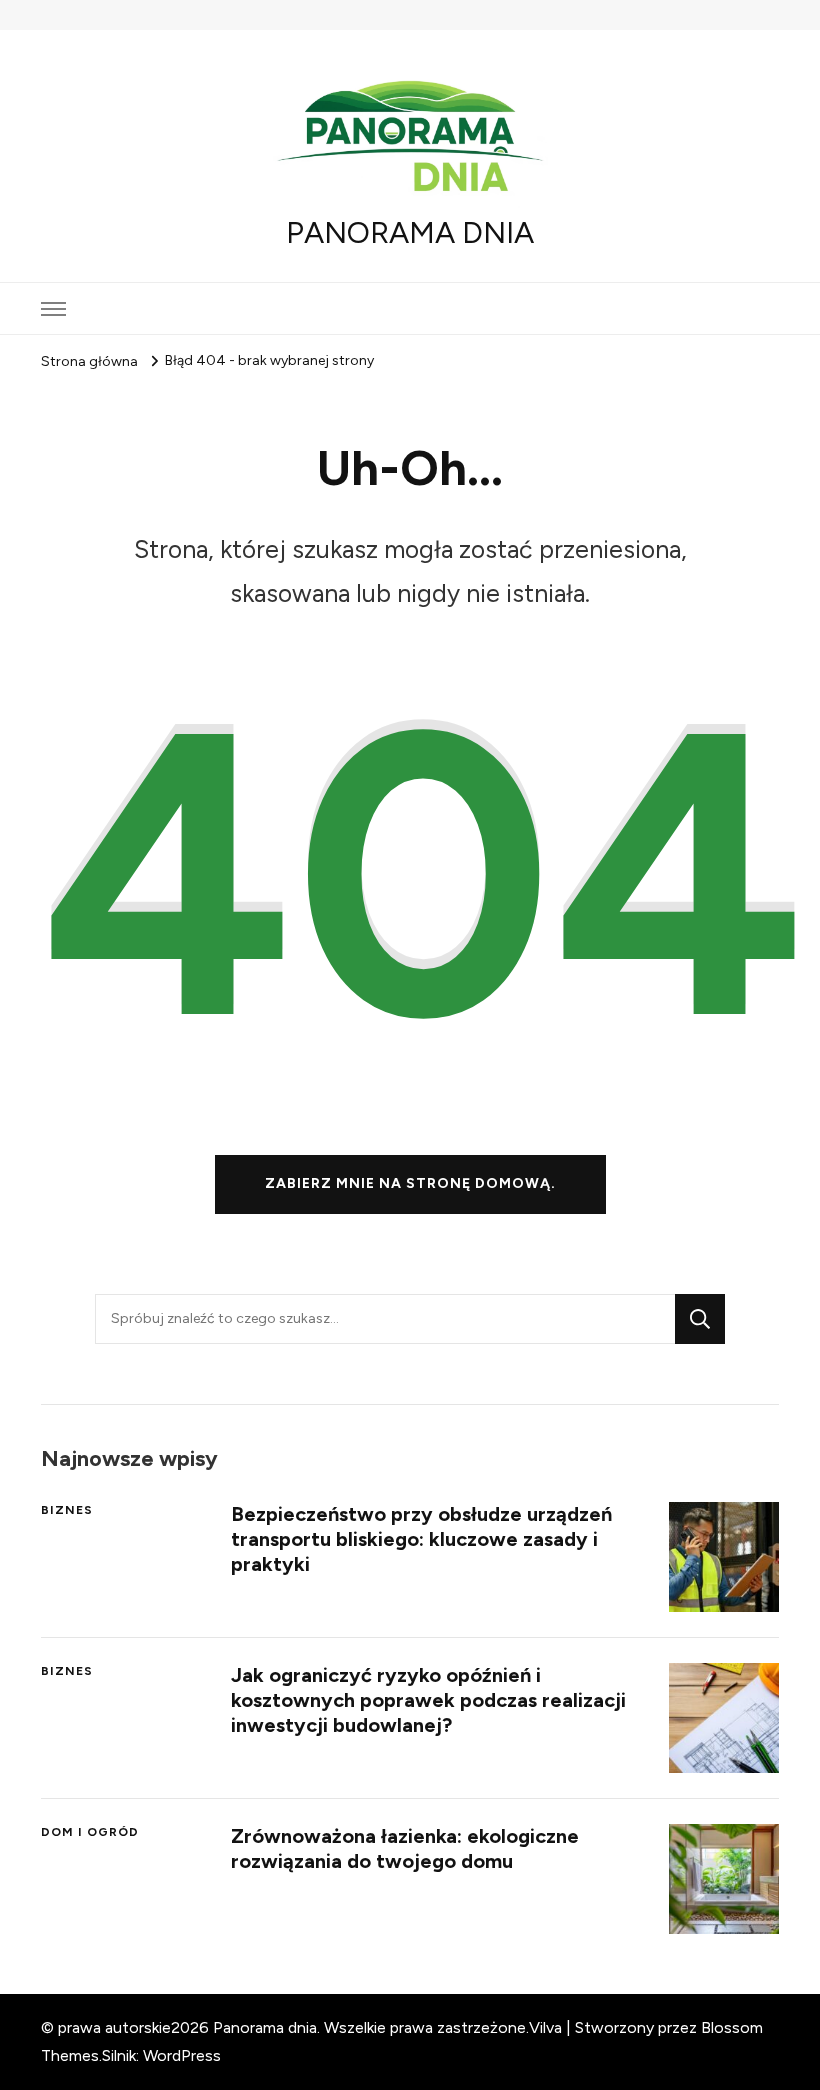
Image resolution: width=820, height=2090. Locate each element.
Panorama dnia (410, 232)
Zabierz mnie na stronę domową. (410, 1183)
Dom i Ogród (90, 1832)
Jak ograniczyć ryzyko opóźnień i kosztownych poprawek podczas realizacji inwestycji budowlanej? (428, 1700)
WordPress (182, 2055)
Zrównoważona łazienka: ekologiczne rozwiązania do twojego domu (405, 1848)
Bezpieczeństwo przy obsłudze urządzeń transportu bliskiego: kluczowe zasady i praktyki (421, 1539)
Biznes (67, 1510)
